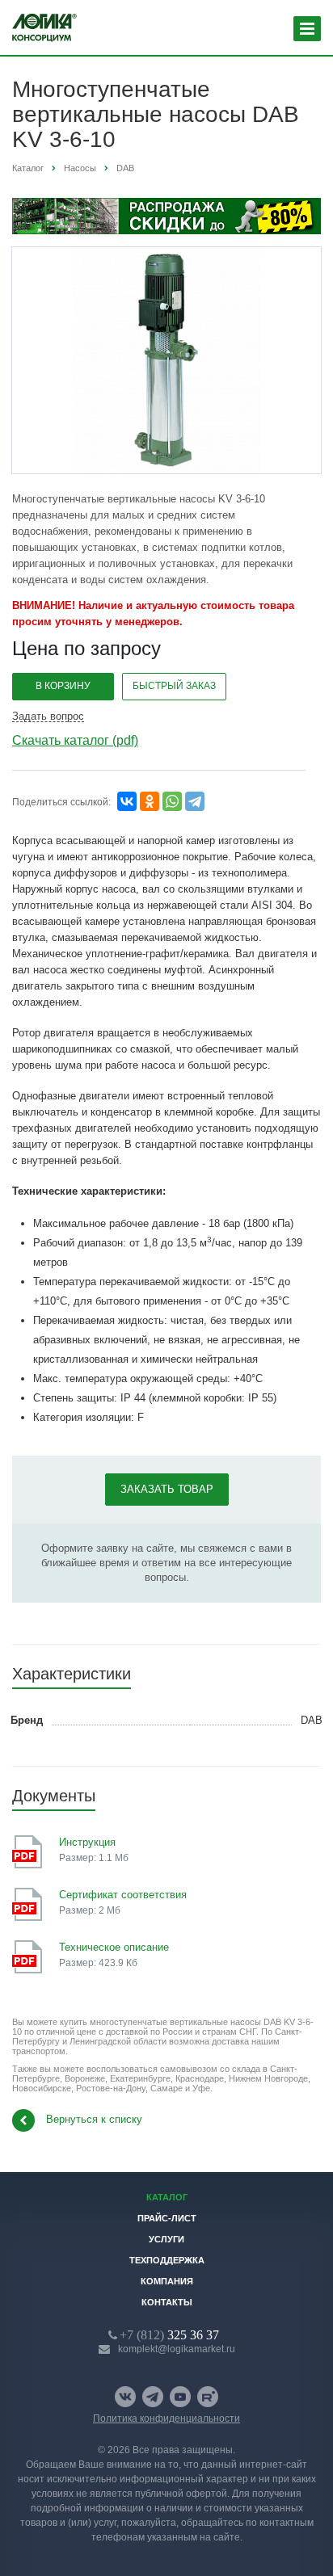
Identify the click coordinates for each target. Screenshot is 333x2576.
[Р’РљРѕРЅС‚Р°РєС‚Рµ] (127, 801)
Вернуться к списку (94, 2120)
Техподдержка (167, 2260)
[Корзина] (264, 29)
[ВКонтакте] (125, 2397)
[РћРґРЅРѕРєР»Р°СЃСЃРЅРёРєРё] (150, 801)
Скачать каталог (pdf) (75, 740)
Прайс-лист (167, 2218)
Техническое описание (114, 1947)
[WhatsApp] (172, 801)
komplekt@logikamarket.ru (177, 2349)
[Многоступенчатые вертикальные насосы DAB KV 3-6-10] (166, 360)
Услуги (166, 2239)
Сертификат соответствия (123, 1895)
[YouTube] (180, 2397)
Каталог (167, 2197)
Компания (167, 2281)
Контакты (167, 2302)
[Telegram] (195, 801)
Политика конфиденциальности (166, 2418)
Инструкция (87, 1842)
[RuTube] (208, 2397)
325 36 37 (169, 2334)
